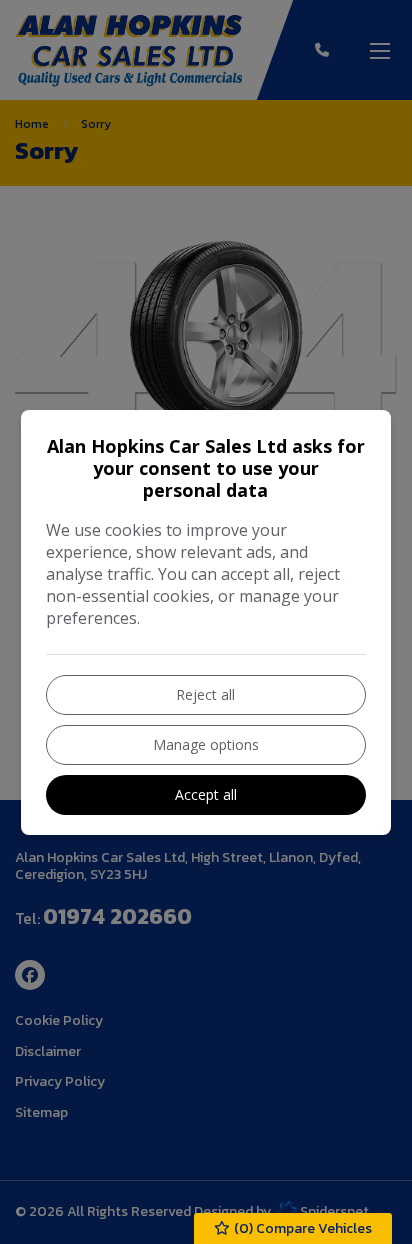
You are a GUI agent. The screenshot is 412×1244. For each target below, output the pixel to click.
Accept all (206, 794)
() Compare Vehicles (301, 1228)
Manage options (206, 744)
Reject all (205, 694)
